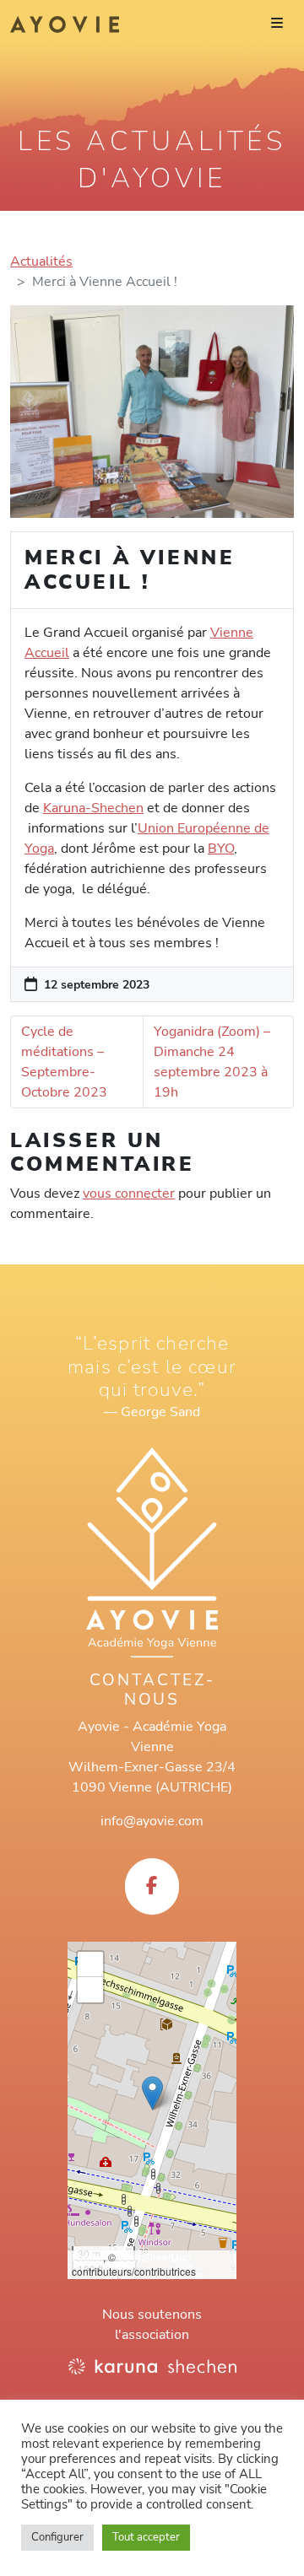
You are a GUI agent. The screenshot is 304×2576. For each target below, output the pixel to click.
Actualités (41, 261)
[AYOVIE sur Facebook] (152, 1886)
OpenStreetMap (155, 2257)
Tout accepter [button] (146, 2537)
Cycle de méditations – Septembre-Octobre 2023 (64, 1062)
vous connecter (129, 1194)
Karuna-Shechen (93, 808)
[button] (152, 2093)
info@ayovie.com (152, 1821)
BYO (221, 849)
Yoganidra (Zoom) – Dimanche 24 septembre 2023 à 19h (212, 1062)
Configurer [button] (57, 2537)
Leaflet (87, 2257)
